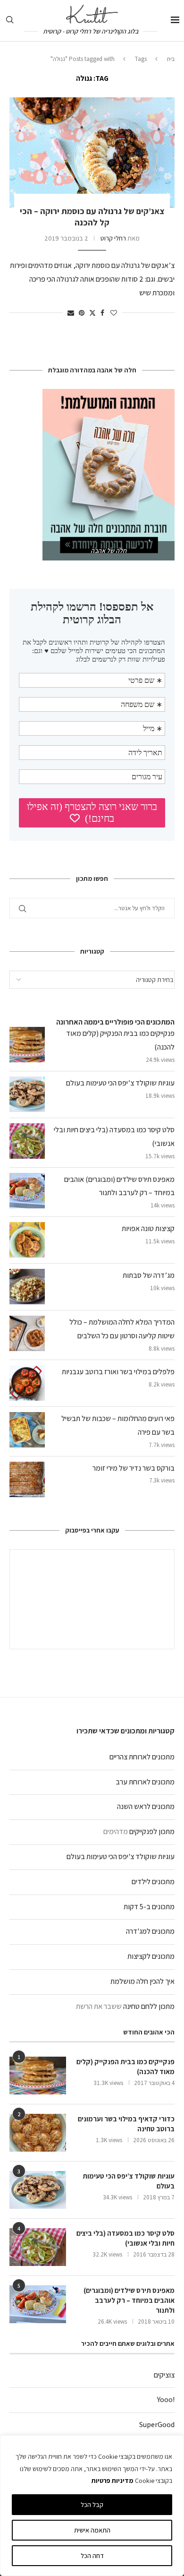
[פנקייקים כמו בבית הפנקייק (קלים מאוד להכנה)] (38, 2076)
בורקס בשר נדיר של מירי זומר (134, 1468)
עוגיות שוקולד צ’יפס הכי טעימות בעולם (120, 1083)
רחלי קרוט (113, 238)
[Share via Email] (71, 313)
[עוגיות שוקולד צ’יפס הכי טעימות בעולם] (38, 2190)
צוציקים (164, 2375)
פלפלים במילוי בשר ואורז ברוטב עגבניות (118, 1372)
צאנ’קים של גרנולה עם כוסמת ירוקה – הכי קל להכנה (92, 217)
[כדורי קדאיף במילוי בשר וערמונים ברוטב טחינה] (38, 2133)
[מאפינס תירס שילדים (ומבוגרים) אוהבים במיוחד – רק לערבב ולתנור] (38, 2304)
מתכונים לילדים (153, 1882)
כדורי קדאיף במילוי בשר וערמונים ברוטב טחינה (126, 2124)
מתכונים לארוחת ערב (145, 1782)
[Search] (9, 21)
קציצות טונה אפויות (148, 1228)
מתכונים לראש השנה (146, 1806)
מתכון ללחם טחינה (149, 2006)
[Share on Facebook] (102, 313)
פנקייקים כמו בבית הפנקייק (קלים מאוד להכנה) (125, 2067)
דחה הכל (92, 2556)
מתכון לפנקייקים (152, 1831)
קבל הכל (92, 2505)
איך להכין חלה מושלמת (142, 1981)
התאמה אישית (92, 2530)
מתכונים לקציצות (151, 1956)
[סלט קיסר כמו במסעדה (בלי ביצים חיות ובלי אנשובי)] (38, 2247)
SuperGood (157, 2425)
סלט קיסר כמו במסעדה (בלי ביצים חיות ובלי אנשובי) (125, 2238)
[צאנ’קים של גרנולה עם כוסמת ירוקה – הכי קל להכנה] (92, 152)
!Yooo (166, 2399)
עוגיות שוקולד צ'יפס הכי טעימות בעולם (121, 1857)
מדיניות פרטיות (112, 2481)
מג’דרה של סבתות (149, 1275)
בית (171, 59)
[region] (92, 2506)
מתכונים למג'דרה (150, 1931)
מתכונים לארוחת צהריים (142, 1757)
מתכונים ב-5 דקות (149, 1907)
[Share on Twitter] (92, 313)
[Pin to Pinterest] (82, 313)
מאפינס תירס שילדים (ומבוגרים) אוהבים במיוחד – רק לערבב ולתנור (129, 2300)
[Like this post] (114, 313)
